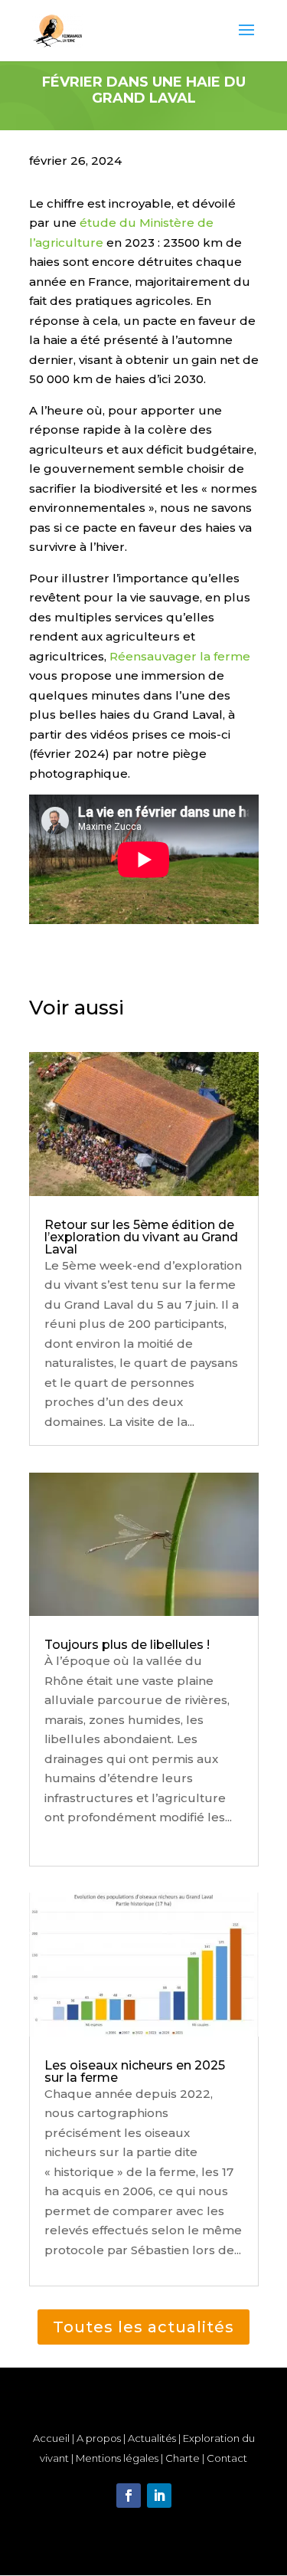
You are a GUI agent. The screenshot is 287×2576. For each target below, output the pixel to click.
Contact (227, 2458)
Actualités (152, 2438)
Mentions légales (117, 2458)
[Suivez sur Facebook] (129, 2496)
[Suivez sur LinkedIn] (159, 2496)
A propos (99, 2438)
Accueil (51, 2438)
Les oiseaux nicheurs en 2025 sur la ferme (135, 2071)
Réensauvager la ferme (180, 656)
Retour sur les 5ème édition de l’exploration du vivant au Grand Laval (141, 1237)
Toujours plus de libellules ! (127, 1645)
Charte (184, 2458)
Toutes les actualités (143, 2327)
